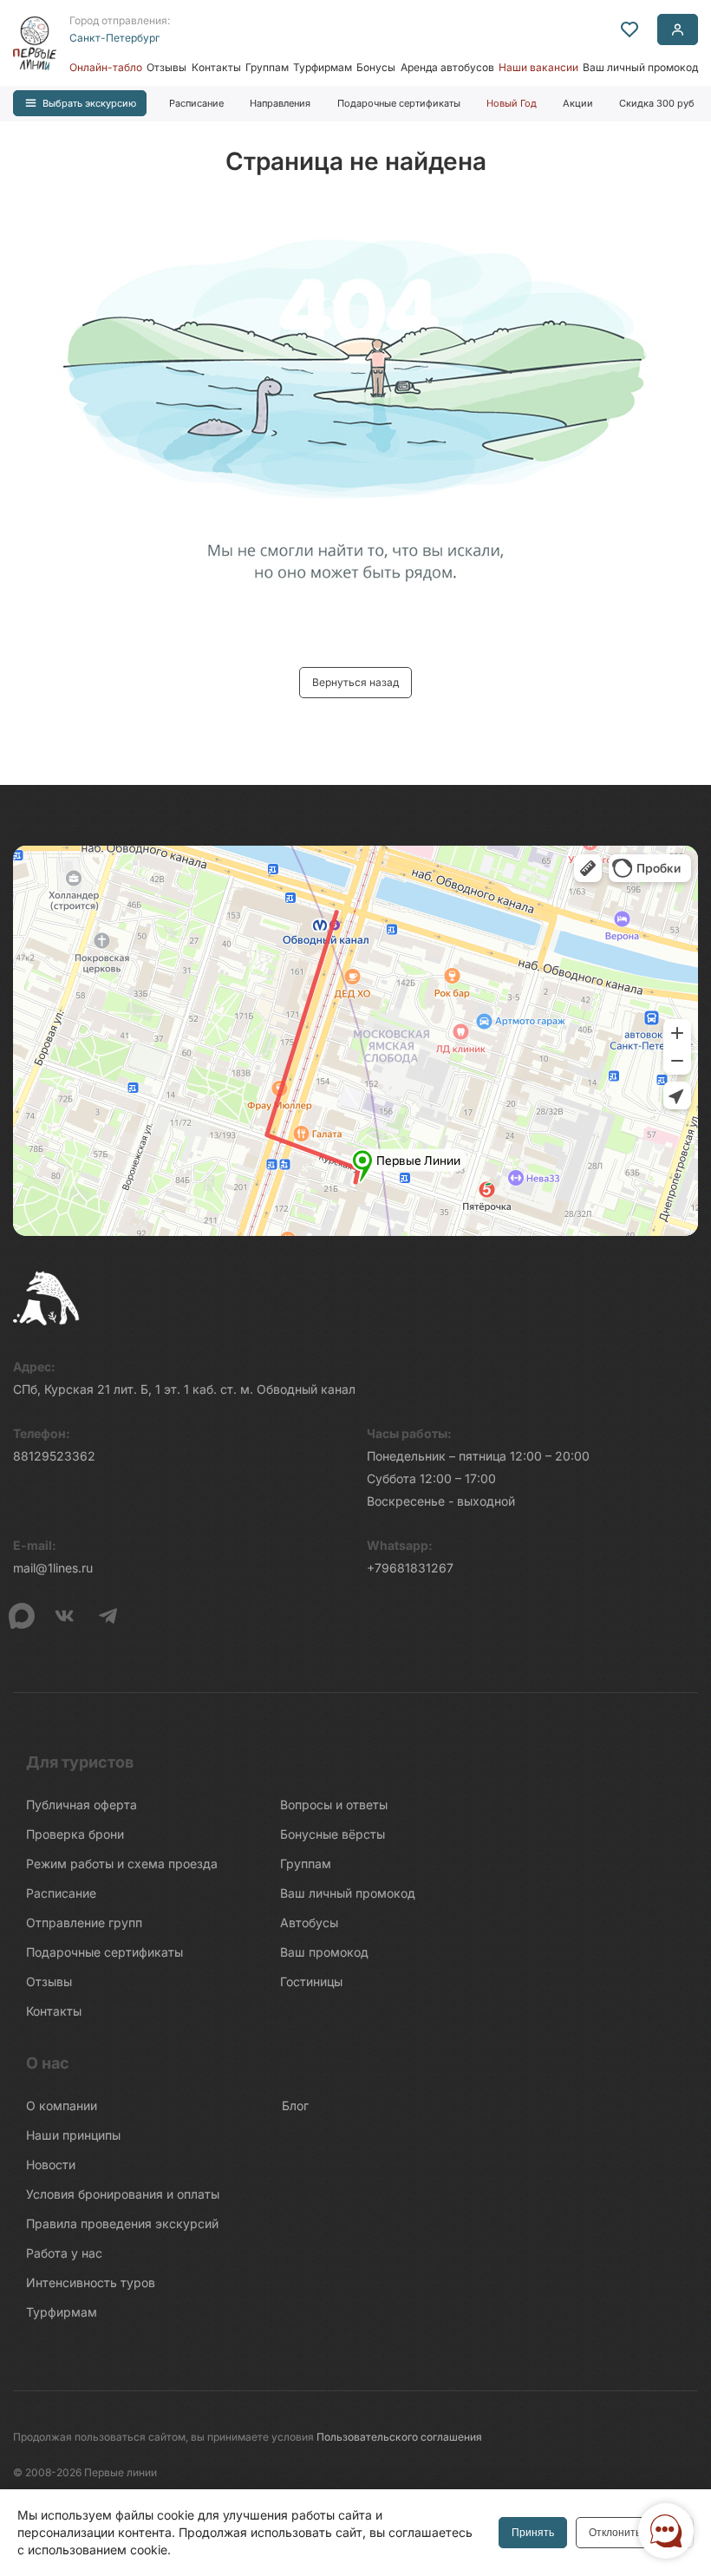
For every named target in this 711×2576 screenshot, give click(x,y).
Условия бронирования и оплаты (123, 2194)
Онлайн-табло (106, 67)
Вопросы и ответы (334, 1805)
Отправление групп (84, 1922)
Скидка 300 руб (657, 103)
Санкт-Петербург (114, 38)
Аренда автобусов (447, 67)
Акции (578, 103)
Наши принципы (73, 2135)
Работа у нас (64, 2253)
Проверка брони (75, 1834)
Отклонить (615, 2533)
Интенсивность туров (91, 2282)
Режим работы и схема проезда (122, 1863)
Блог (295, 2105)
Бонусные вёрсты (333, 1834)
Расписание (196, 103)
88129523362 (54, 1456)
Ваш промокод (324, 1952)
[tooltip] (629, 29)
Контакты (216, 67)
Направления (280, 103)
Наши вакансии (538, 67)
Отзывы (166, 67)
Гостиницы (311, 1981)
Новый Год (512, 103)
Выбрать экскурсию (89, 103)
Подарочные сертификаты (399, 103)
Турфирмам (323, 67)
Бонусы (376, 67)
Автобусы (309, 1922)
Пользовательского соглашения (399, 2437)
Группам (267, 67)
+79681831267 (410, 1568)
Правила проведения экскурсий (122, 2223)
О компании (62, 2105)
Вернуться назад (355, 682)
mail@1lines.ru (53, 1568)
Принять (533, 2533)
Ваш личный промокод (640, 67)
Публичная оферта (82, 1805)
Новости (51, 2164)
